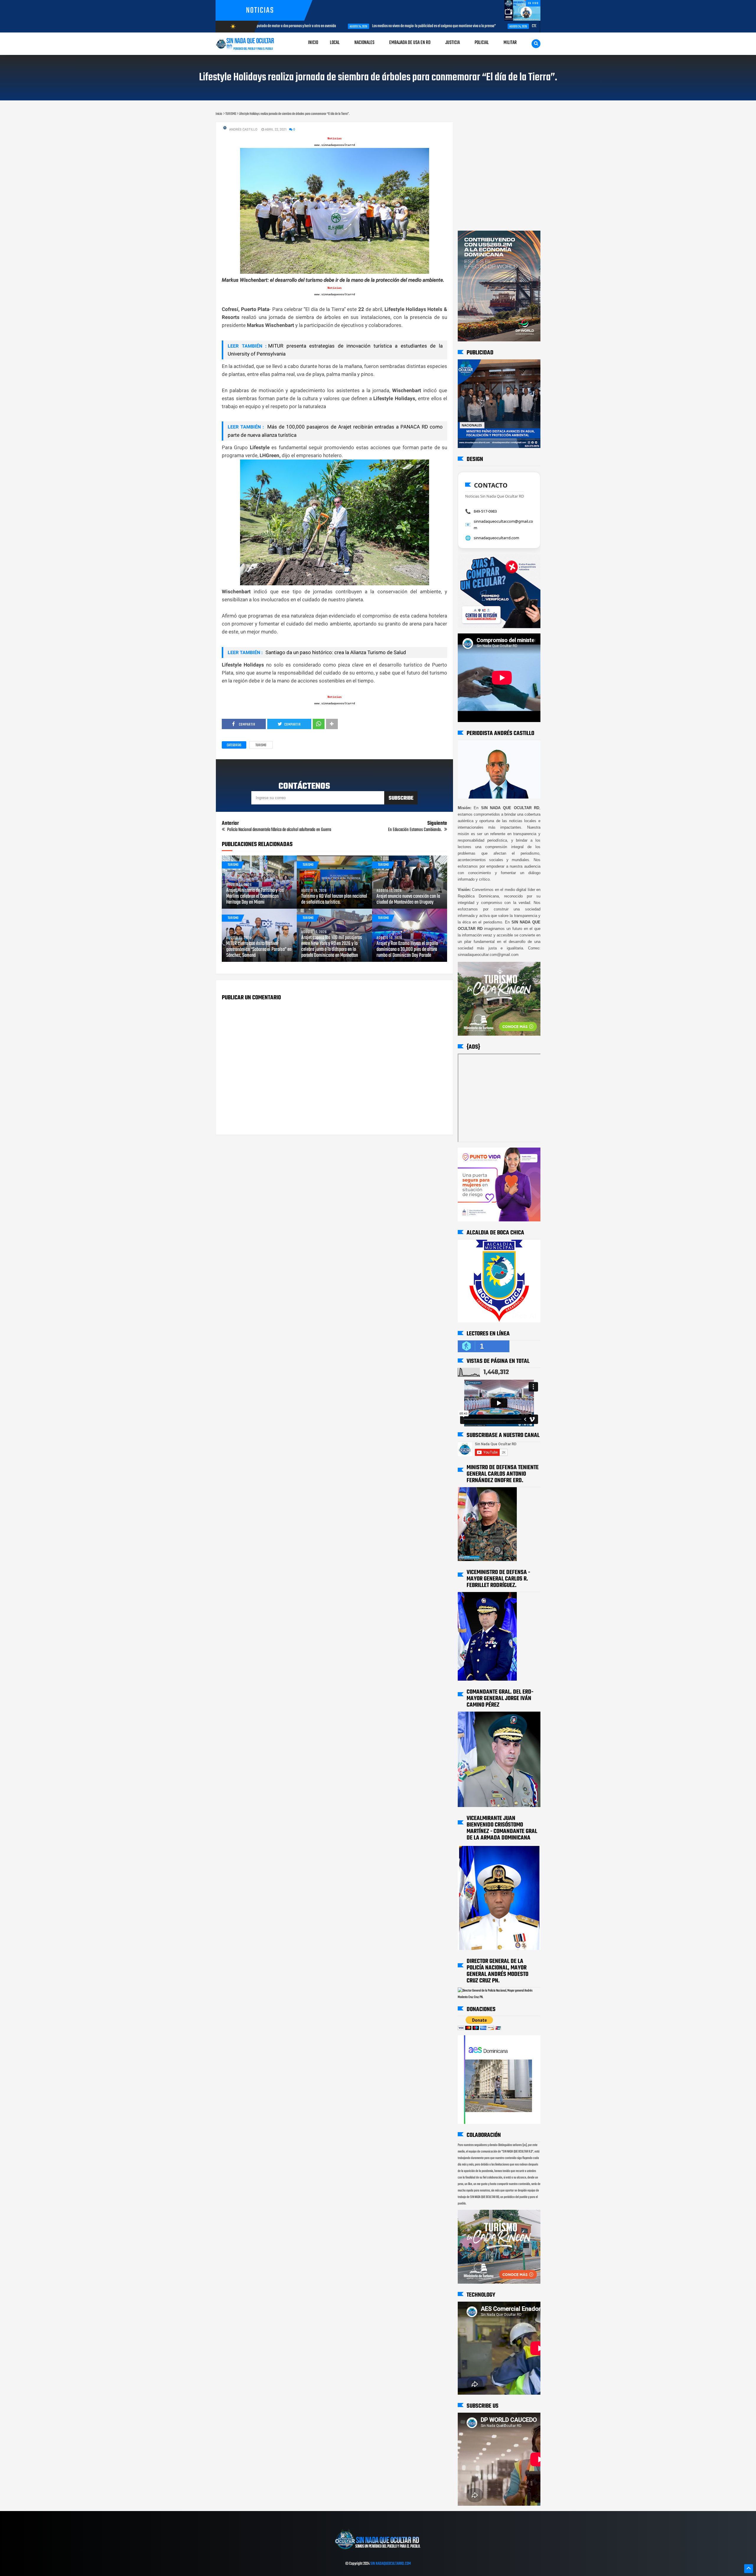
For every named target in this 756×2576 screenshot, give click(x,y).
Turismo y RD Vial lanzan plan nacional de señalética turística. (334, 900)
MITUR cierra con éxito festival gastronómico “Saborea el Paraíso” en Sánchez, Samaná (259, 950)
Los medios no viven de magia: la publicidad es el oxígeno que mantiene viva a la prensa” (342, 26)
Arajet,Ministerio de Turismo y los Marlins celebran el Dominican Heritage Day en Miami (255, 897)
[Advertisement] (476, 128)
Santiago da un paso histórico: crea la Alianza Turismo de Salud (335, 652)
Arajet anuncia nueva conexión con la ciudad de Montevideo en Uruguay (408, 900)
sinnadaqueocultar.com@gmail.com (503, 524)
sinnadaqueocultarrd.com (496, 538)
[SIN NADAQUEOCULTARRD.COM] (378, 2551)
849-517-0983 (485, 511)
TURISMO (261, 745)
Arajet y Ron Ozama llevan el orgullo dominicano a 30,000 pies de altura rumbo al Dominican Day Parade (407, 950)
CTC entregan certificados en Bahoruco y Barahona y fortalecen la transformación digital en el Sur (509, 26)
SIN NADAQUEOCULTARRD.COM (391, 2564)
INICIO (313, 43)
